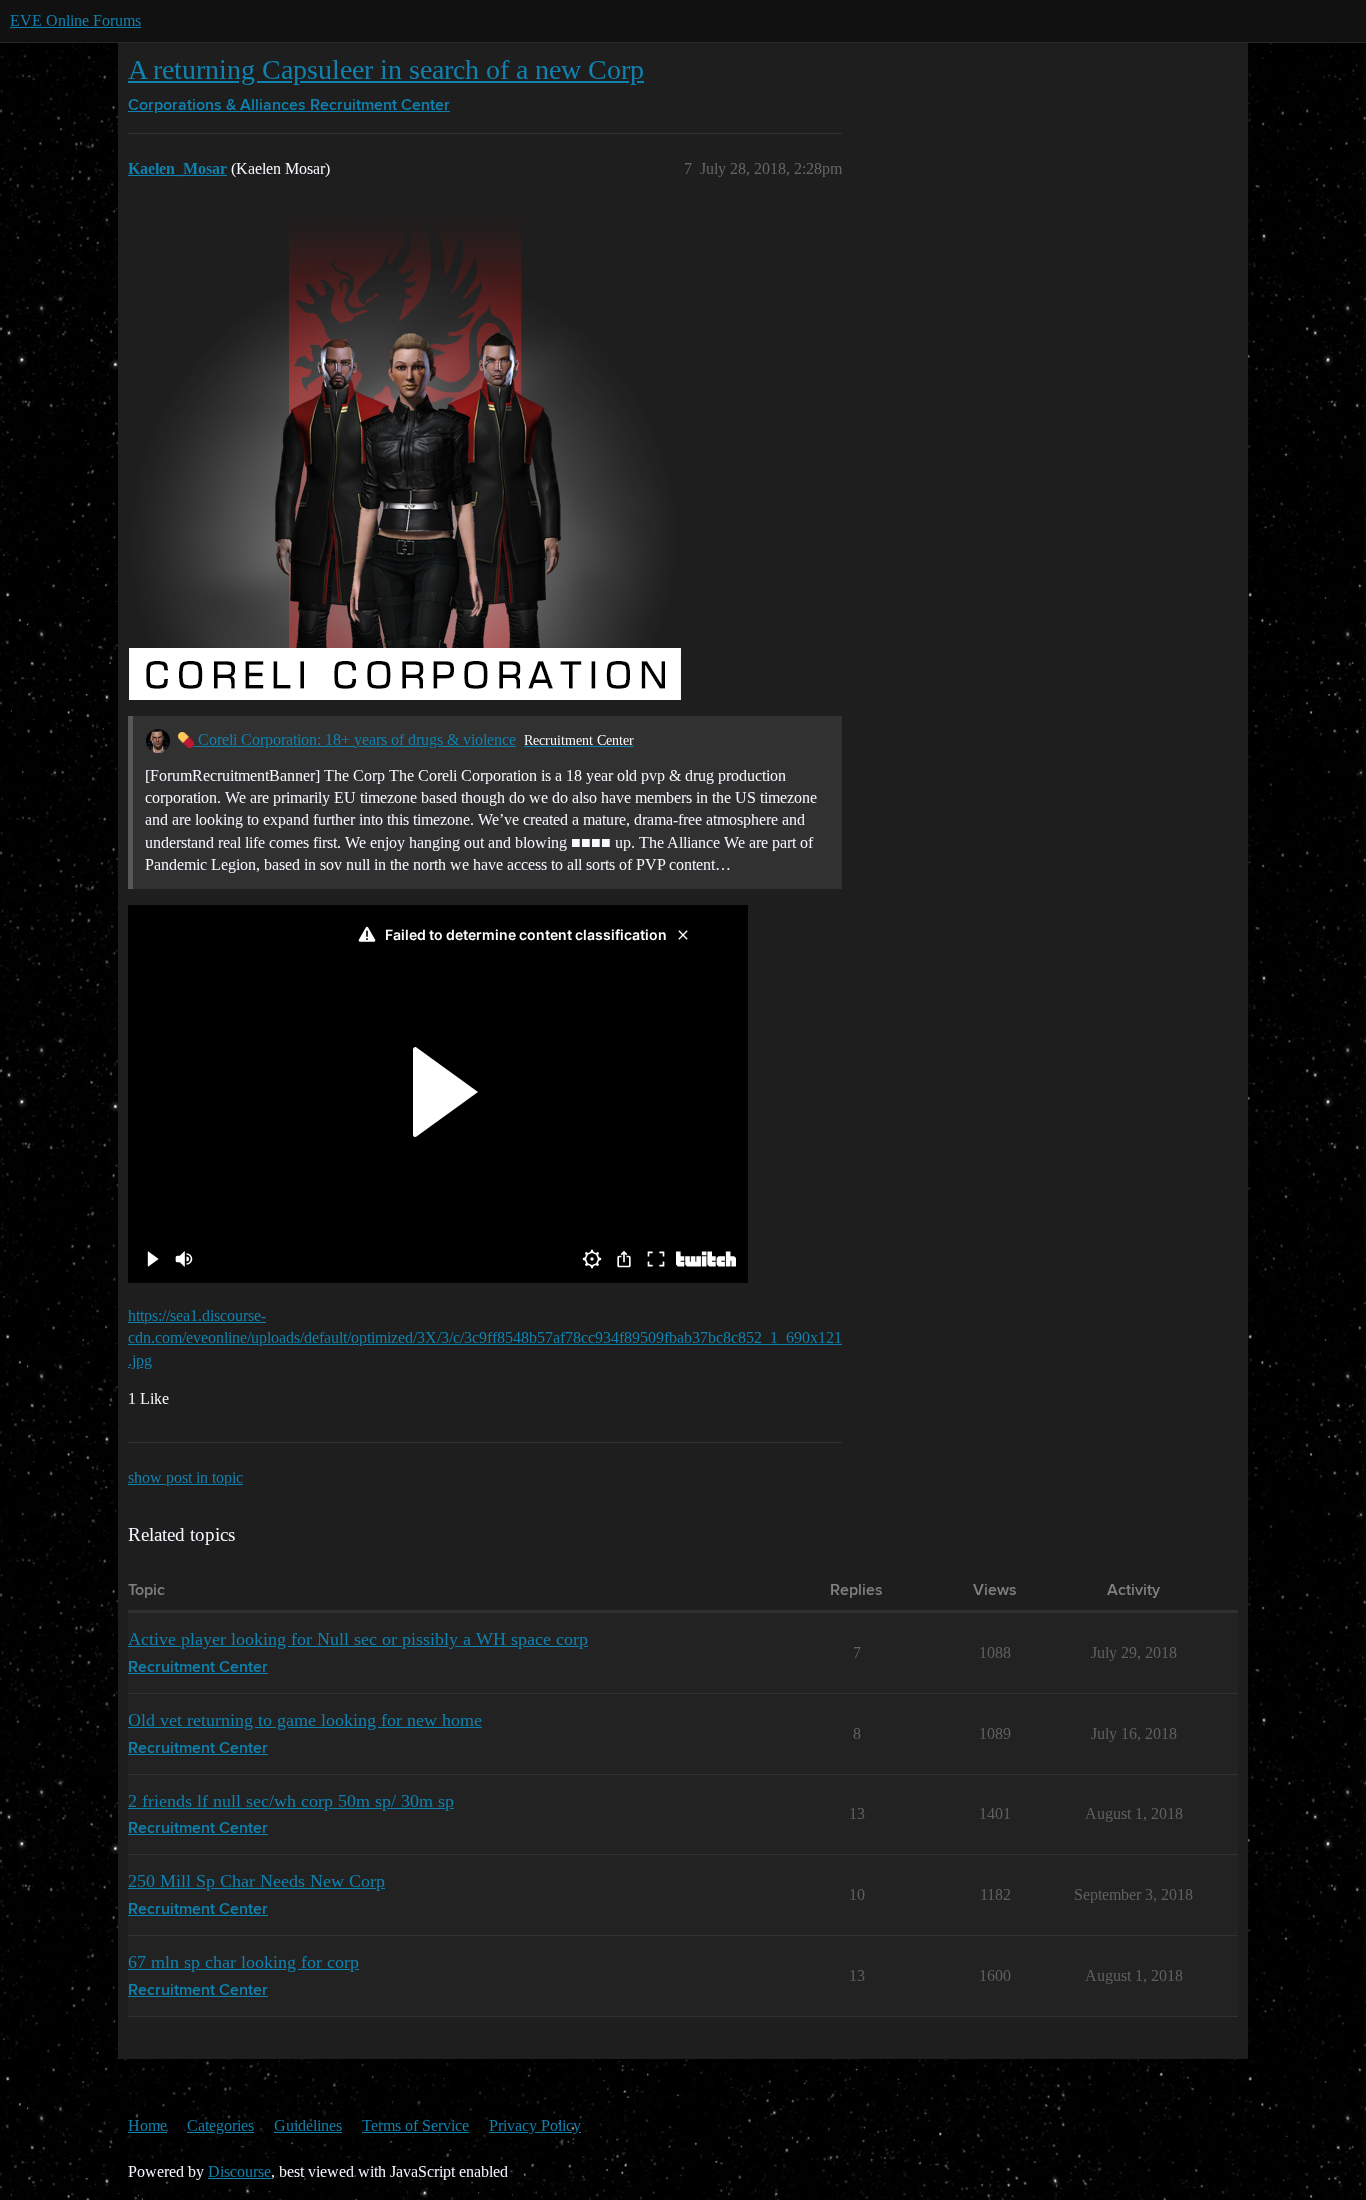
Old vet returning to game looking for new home (305, 1720)
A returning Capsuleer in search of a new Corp (386, 69)
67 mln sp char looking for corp (243, 1962)
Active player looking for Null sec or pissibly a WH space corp (358, 1639)
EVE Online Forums (75, 20)
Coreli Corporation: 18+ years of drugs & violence (355, 739)
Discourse (239, 2171)
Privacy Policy (535, 2125)
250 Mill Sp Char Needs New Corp (256, 1881)
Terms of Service (415, 2125)
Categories (220, 2125)
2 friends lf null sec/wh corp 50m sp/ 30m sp (291, 1801)
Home (147, 2125)
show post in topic (185, 1477)
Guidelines (308, 2125)
